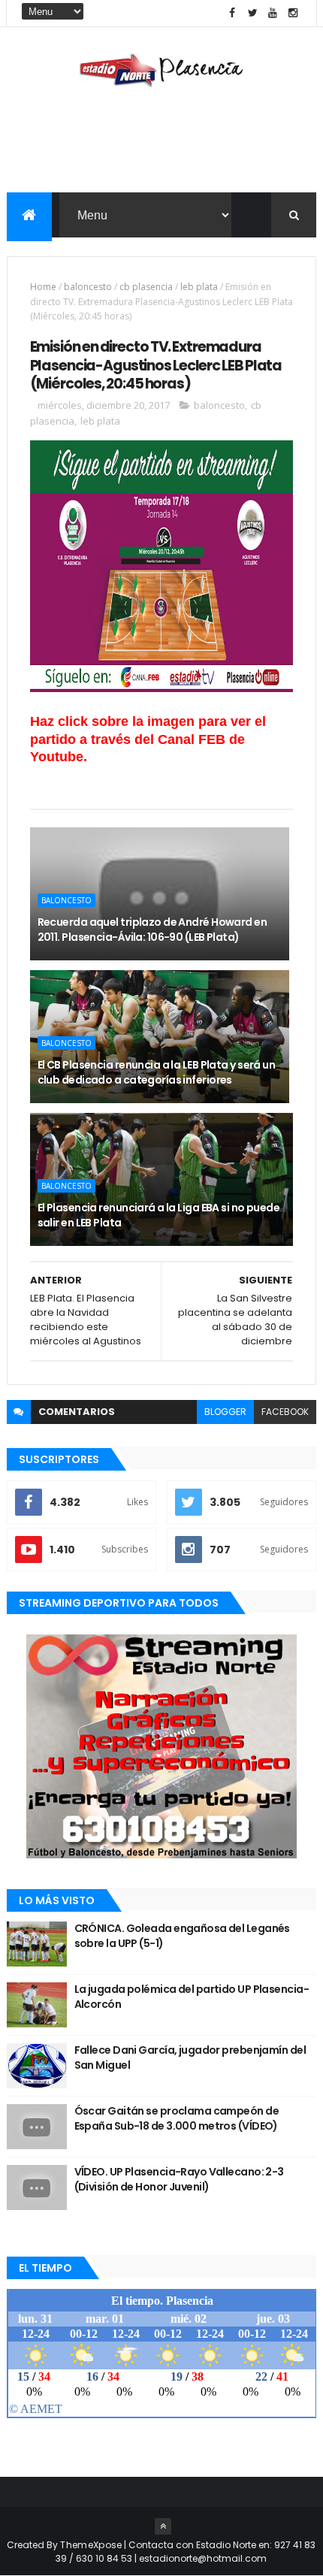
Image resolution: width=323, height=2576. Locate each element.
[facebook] (232, 13)
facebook (285, 1412)
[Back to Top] (163, 2526)
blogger (225, 1412)
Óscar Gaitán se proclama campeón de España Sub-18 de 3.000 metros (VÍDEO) (177, 2118)
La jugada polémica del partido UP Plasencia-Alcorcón (192, 1997)
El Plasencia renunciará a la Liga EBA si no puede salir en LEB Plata (159, 1215)
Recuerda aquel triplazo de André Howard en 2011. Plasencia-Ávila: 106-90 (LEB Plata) (152, 930)
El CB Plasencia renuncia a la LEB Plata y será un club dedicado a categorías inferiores (157, 1072)
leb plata (199, 287)
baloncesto (88, 287)
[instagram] (293, 13)
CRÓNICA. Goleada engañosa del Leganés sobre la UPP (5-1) (182, 1936)
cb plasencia (146, 287)
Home (43, 287)
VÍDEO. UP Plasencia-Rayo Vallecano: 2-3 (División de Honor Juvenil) (179, 2179)
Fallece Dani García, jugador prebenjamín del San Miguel (190, 2057)
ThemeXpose (91, 2545)
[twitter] (252, 13)
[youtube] (273, 13)
